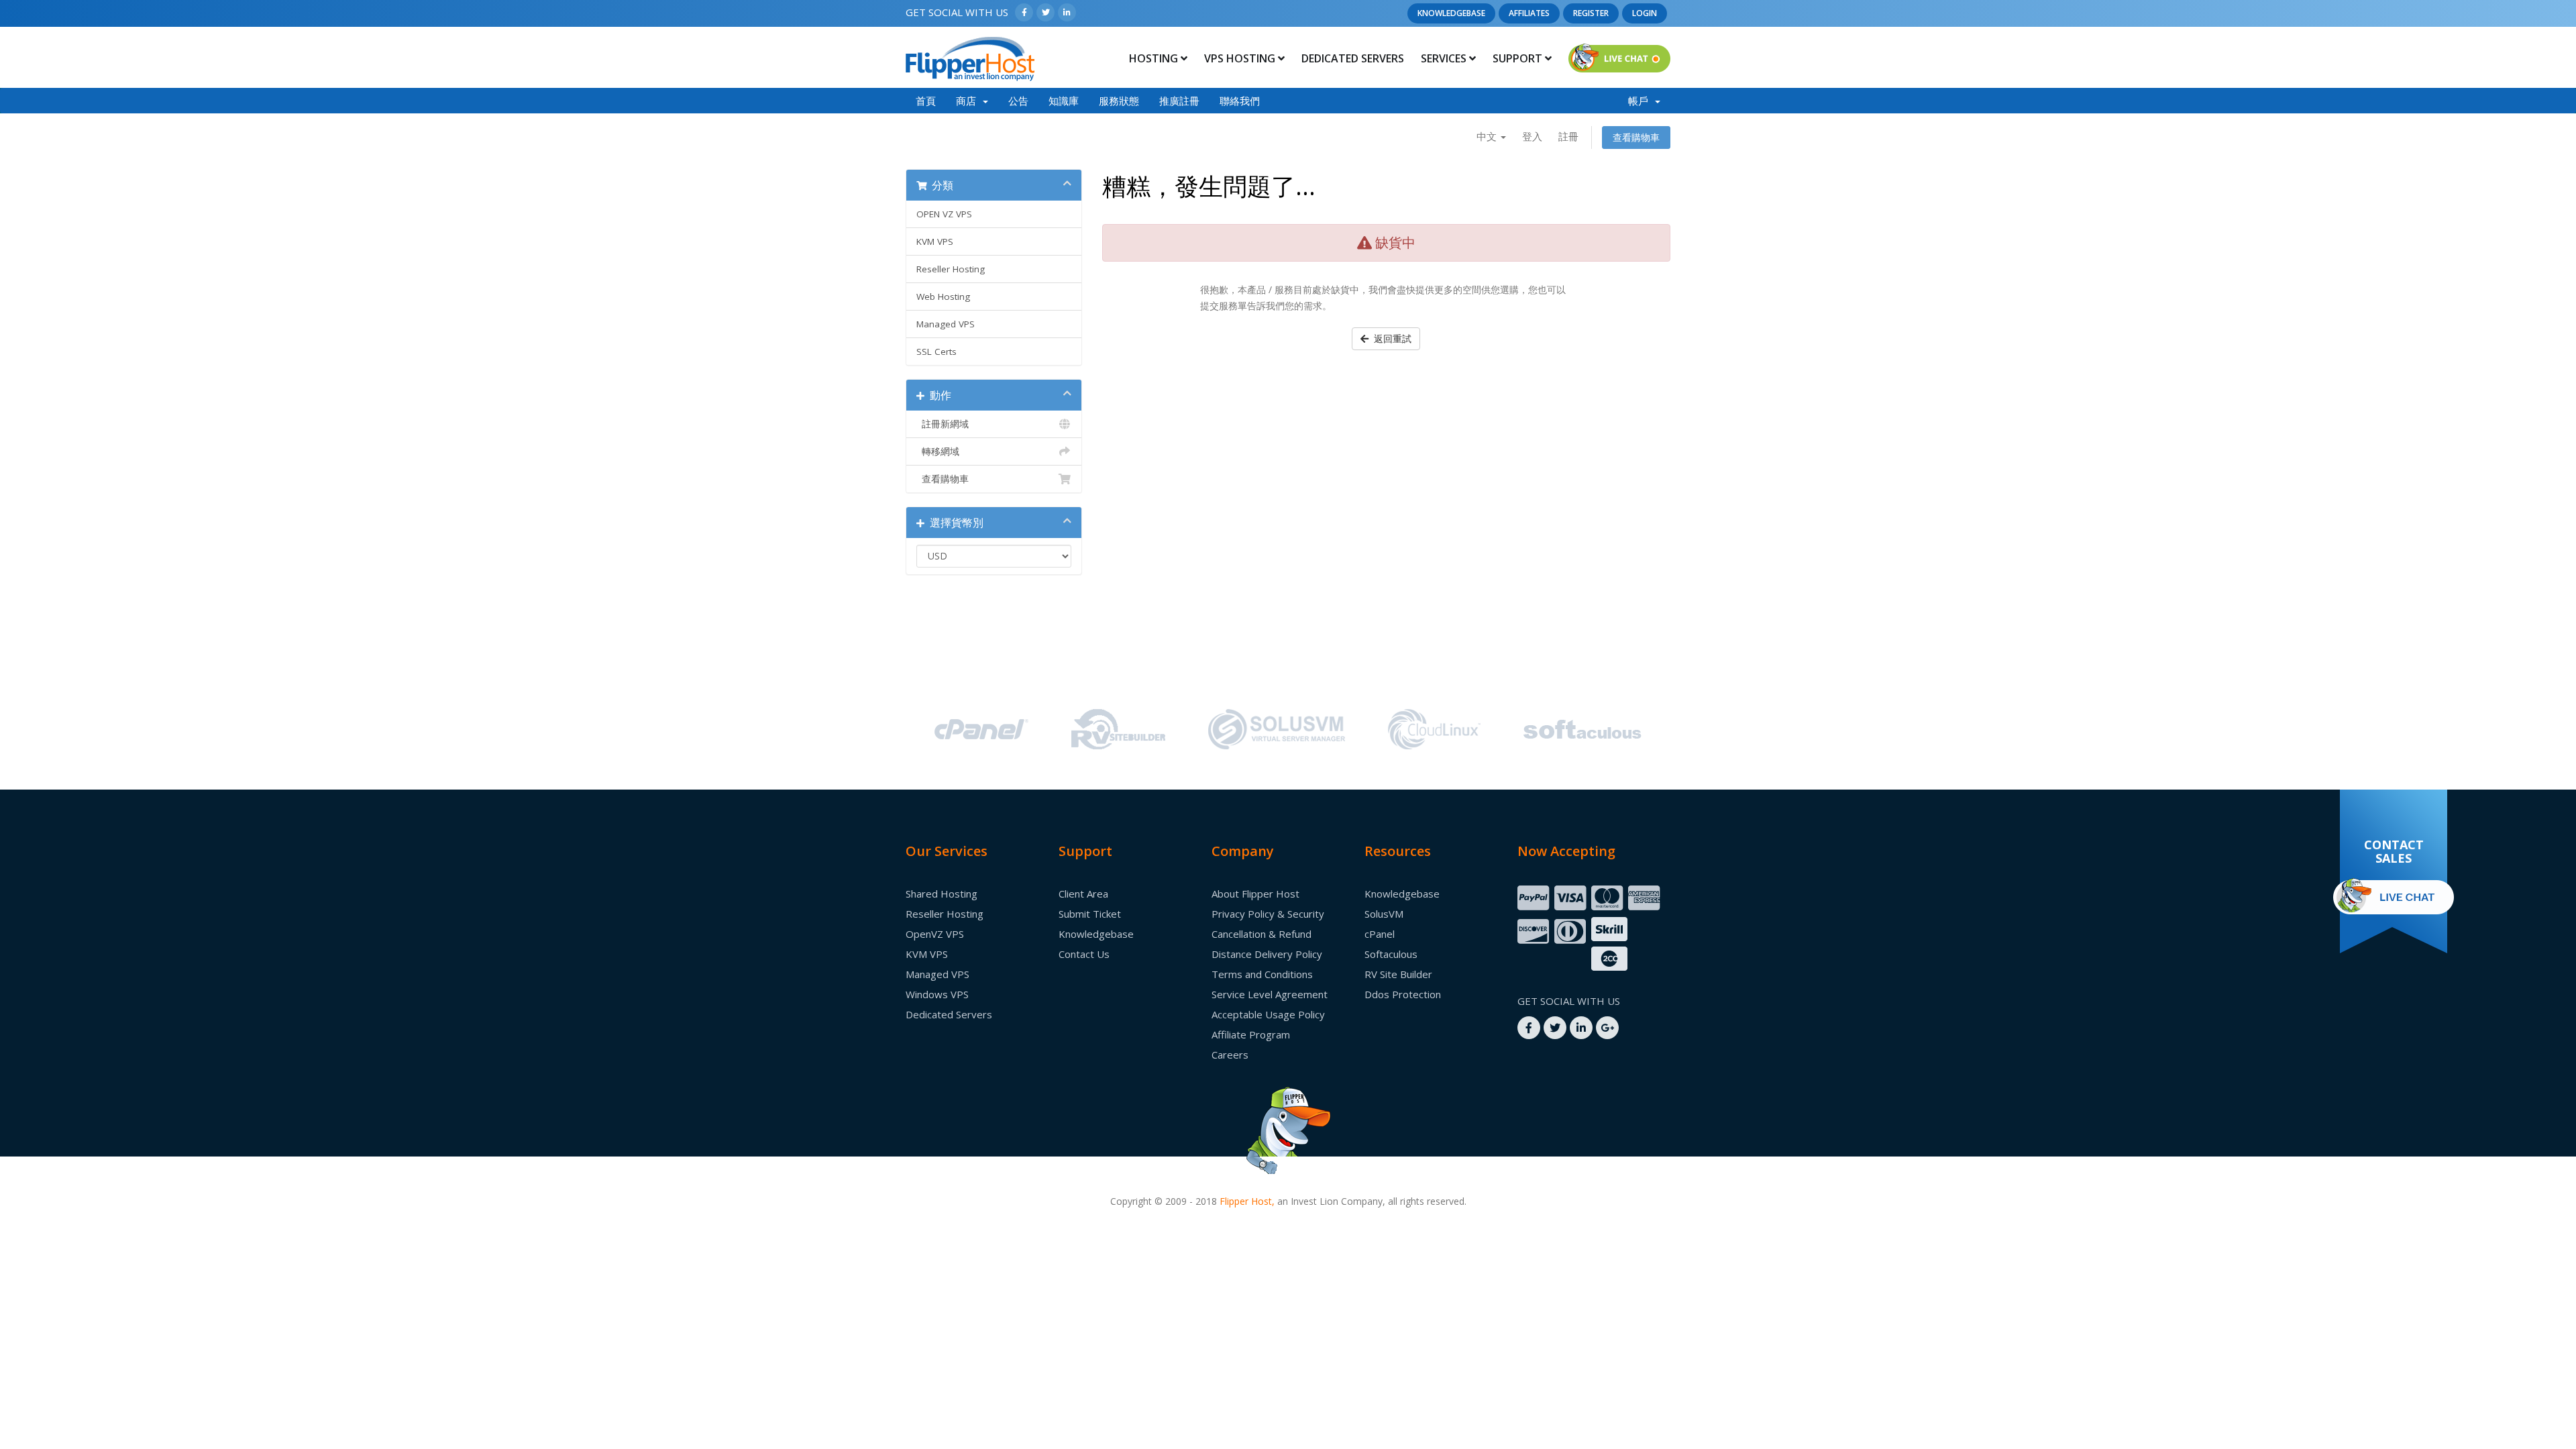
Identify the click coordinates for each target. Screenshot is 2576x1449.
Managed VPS (946, 324)
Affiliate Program (1251, 1034)
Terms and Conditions (1262, 974)
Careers (1230, 1055)
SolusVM (1384, 914)
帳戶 (1641, 100)
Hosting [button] (1155, 58)
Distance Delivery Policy (1267, 954)
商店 (969, 100)
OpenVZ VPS (935, 934)
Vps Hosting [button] (1241, 58)
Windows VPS (937, 994)
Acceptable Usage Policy (1268, 1014)
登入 (1532, 136)
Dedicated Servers (1353, 58)
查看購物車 (1636, 137)
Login (1645, 13)
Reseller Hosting (951, 269)
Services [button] (1445, 58)
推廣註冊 (1179, 100)
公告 (1018, 100)
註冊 (1568, 136)
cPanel (1380, 934)
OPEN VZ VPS (944, 214)
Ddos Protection (1403, 994)
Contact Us (1084, 954)
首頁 (926, 100)
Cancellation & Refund (1262, 934)
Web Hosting (943, 297)
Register (1591, 13)
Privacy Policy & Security (1268, 914)
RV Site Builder (1398, 974)
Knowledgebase (1451, 13)
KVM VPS (935, 241)
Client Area (1083, 894)
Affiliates (1529, 13)
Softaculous (1391, 954)
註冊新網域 (943, 424)
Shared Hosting (942, 894)
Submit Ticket (1090, 914)
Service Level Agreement (1270, 994)
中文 (1488, 136)
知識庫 (1064, 100)
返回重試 (1390, 338)
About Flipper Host (1255, 894)
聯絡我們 (1240, 100)
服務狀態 (1119, 100)
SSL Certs (936, 352)
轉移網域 (938, 451)
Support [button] (1519, 58)
